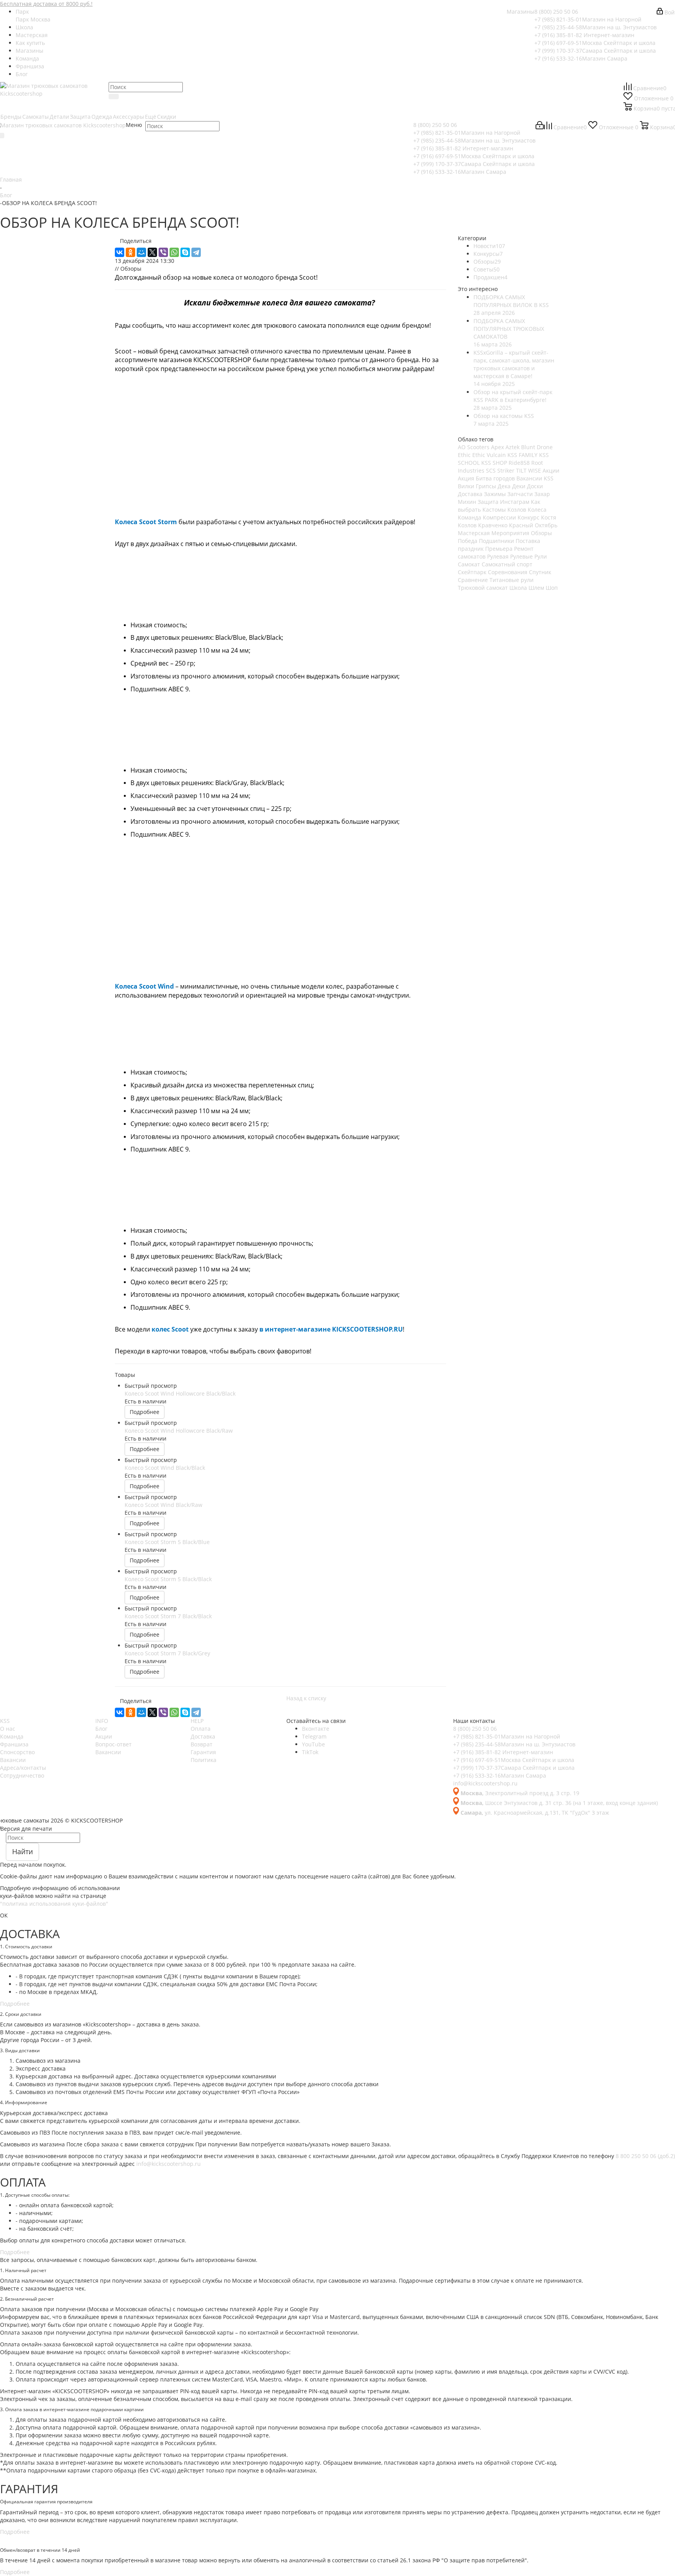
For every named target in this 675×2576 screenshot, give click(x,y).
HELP (197, 1721)
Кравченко (493, 525)
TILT (521, 470)
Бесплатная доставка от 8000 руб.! (46, 4)
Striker (506, 470)
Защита (488, 502)
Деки (519, 486)
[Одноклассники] (130, 252)
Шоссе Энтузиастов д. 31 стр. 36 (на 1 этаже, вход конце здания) (559, 1803)
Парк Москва (33, 19)
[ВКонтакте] (120, 252)
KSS (5, 1721)
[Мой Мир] (141, 252)
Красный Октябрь (533, 525)
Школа (518, 588)
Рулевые (521, 556)
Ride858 (519, 463)
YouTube (313, 1744)
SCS (491, 470)
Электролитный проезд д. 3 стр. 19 (520, 1793)
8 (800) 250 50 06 (556, 12)
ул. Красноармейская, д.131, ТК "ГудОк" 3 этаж (535, 1813)
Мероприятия (510, 533)
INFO (102, 1721)
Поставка (528, 541)
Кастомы (494, 510)
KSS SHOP (494, 463)
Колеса (537, 510)
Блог (101, 1729)
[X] (152, 252)
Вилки (466, 486)
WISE (535, 470)
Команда (470, 517)
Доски (535, 486)
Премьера (499, 549)
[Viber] (163, 252)
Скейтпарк (472, 572)
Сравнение (473, 580)
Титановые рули (512, 580)
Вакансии (13, 1760)
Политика (204, 1760)
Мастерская (474, 533)
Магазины (521, 12)
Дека (504, 486)
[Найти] (114, 96)
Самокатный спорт (507, 564)
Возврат (202, 1744)
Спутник (540, 572)
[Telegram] (196, 252)
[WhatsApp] (174, 252)
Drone (545, 447)
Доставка (470, 494)
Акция (466, 478)
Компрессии (499, 517)
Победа (468, 541)
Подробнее (145, 1412)
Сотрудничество (22, 1775)
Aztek (512, 447)
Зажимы (495, 494)
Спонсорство (17, 1752)
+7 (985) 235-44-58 (596, 27)
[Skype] (185, 252)
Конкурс (529, 517)
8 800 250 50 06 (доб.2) (645, 2156)
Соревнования (508, 572)
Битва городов (495, 478)
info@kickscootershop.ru (485, 1783)
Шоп (552, 588)
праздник (471, 549)
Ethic (464, 455)
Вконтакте (316, 1729)
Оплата (201, 1729)
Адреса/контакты (23, 1768)
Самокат (469, 564)
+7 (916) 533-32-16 (581, 58)
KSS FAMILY (522, 455)
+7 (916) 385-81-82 (584, 35)
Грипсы (486, 486)
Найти (22, 1851)
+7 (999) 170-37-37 (595, 51)
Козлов (517, 510)
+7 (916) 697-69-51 (595, 43)
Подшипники (496, 541)
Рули (541, 556)
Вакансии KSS (535, 478)
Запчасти (520, 494)
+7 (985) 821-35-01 (588, 19)
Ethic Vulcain (489, 455)
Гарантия (203, 1752)
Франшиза (14, 1744)
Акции (551, 470)
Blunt (528, 447)
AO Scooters (474, 447)
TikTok (310, 1752)
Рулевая (498, 556)
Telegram (314, 1736)
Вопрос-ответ (113, 1744)
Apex (497, 447)
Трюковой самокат (483, 588)
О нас (8, 1729)
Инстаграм (515, 502)
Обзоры (541, 533)
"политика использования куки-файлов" (54, 1904)
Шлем (536, 588)
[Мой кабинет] (540, 127)
